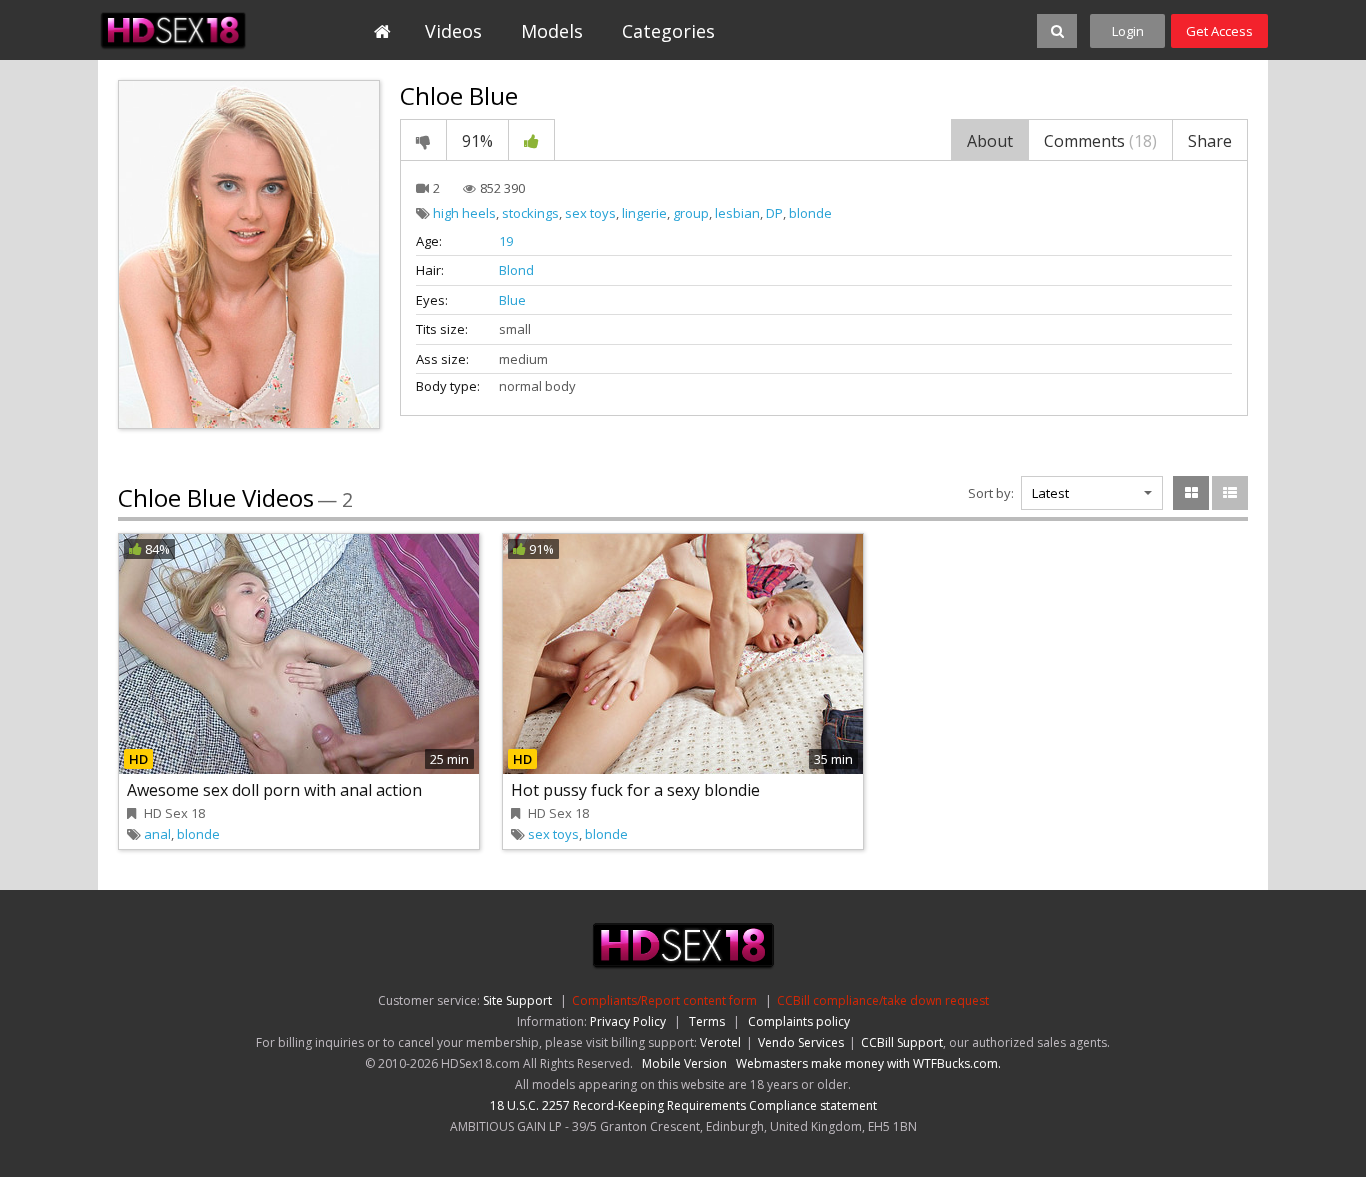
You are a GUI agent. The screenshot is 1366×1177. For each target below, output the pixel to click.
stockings (530, 213)
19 (506, 241)
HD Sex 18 (174, 813)
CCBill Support (902, 1042)
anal (157, 834)
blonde (810, 213)
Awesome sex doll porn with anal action (274, 790)
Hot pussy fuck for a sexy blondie (635, 790)
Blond (516, 270)
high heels (464, 213)
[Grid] (1191, 493)
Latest (1050, 493)
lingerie (644, 213)
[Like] (531, 140)
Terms (707, 1021)
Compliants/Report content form (664, 1000)
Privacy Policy (628, 1021)
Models (552, 31)
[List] (1230, 493)
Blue (512, 300)
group (691, 213)
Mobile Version (684, 1063)
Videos (453, 31)
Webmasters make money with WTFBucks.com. (868, 1063)
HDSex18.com (189, 30)
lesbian (737, 213)
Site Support (517, 1000)
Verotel (720, 1042)
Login (1128, 31)
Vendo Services (801, 1042)
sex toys (590, 213)
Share (1210, 141)
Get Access (1219, 31)
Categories (668, 31)
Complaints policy (799, 1021)
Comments (1100, 141)
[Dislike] (423, 140)
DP (774, 213)
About (990, 141)
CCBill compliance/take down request (883, 1000)
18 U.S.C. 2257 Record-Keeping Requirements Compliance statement (683, 1105)
